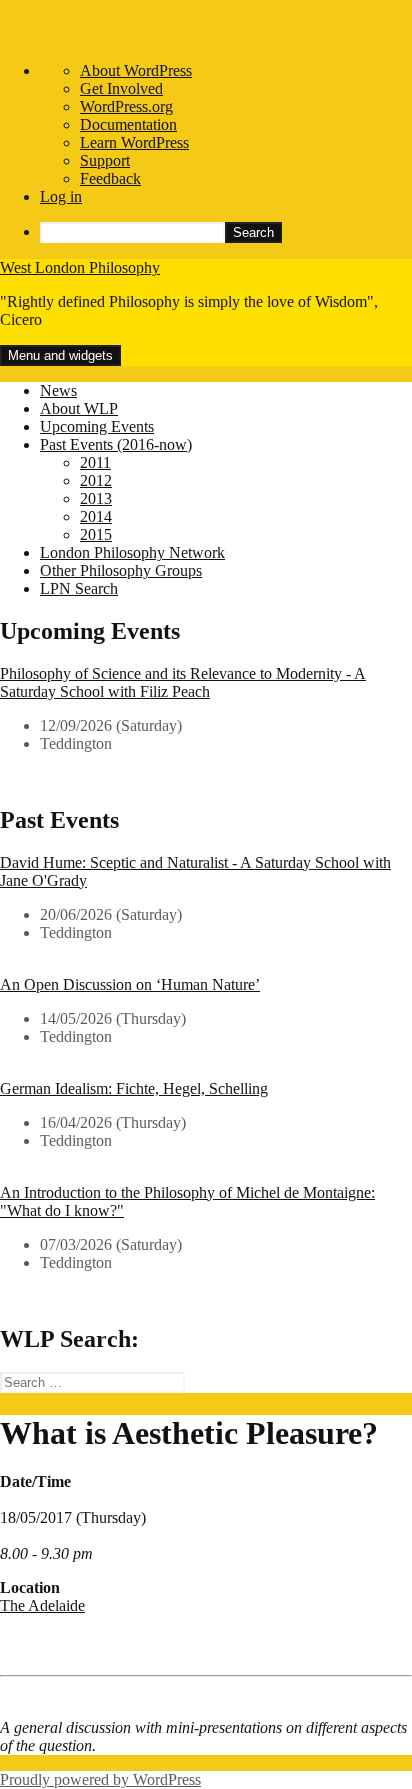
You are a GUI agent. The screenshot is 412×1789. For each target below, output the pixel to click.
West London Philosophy (80, 267)
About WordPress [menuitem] (136, 70)
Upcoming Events (97, 426)
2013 (96, 498)
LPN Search (79, 588)
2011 (95, 462)
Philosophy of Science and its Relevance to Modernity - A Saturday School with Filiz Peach (183, 682)
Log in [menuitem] (61, 196)
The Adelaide (42, 1605)
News (58, 390)
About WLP (79, 408)
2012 (96, 480)
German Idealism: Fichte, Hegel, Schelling (134, 1088)
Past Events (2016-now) (116, 444)
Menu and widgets (60, 355)
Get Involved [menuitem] (121, 88)
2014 (96, 516)
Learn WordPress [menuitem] (134, 142)
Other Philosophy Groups (121, 570)
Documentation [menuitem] (128, 124)
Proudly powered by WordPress (100, 1779)
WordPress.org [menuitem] (126, 106)
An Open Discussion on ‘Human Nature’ (130, 984)
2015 (96, 534)
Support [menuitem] (105, 160)
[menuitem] (226, 232)
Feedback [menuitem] (110, 178)
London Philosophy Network (132, 552)
